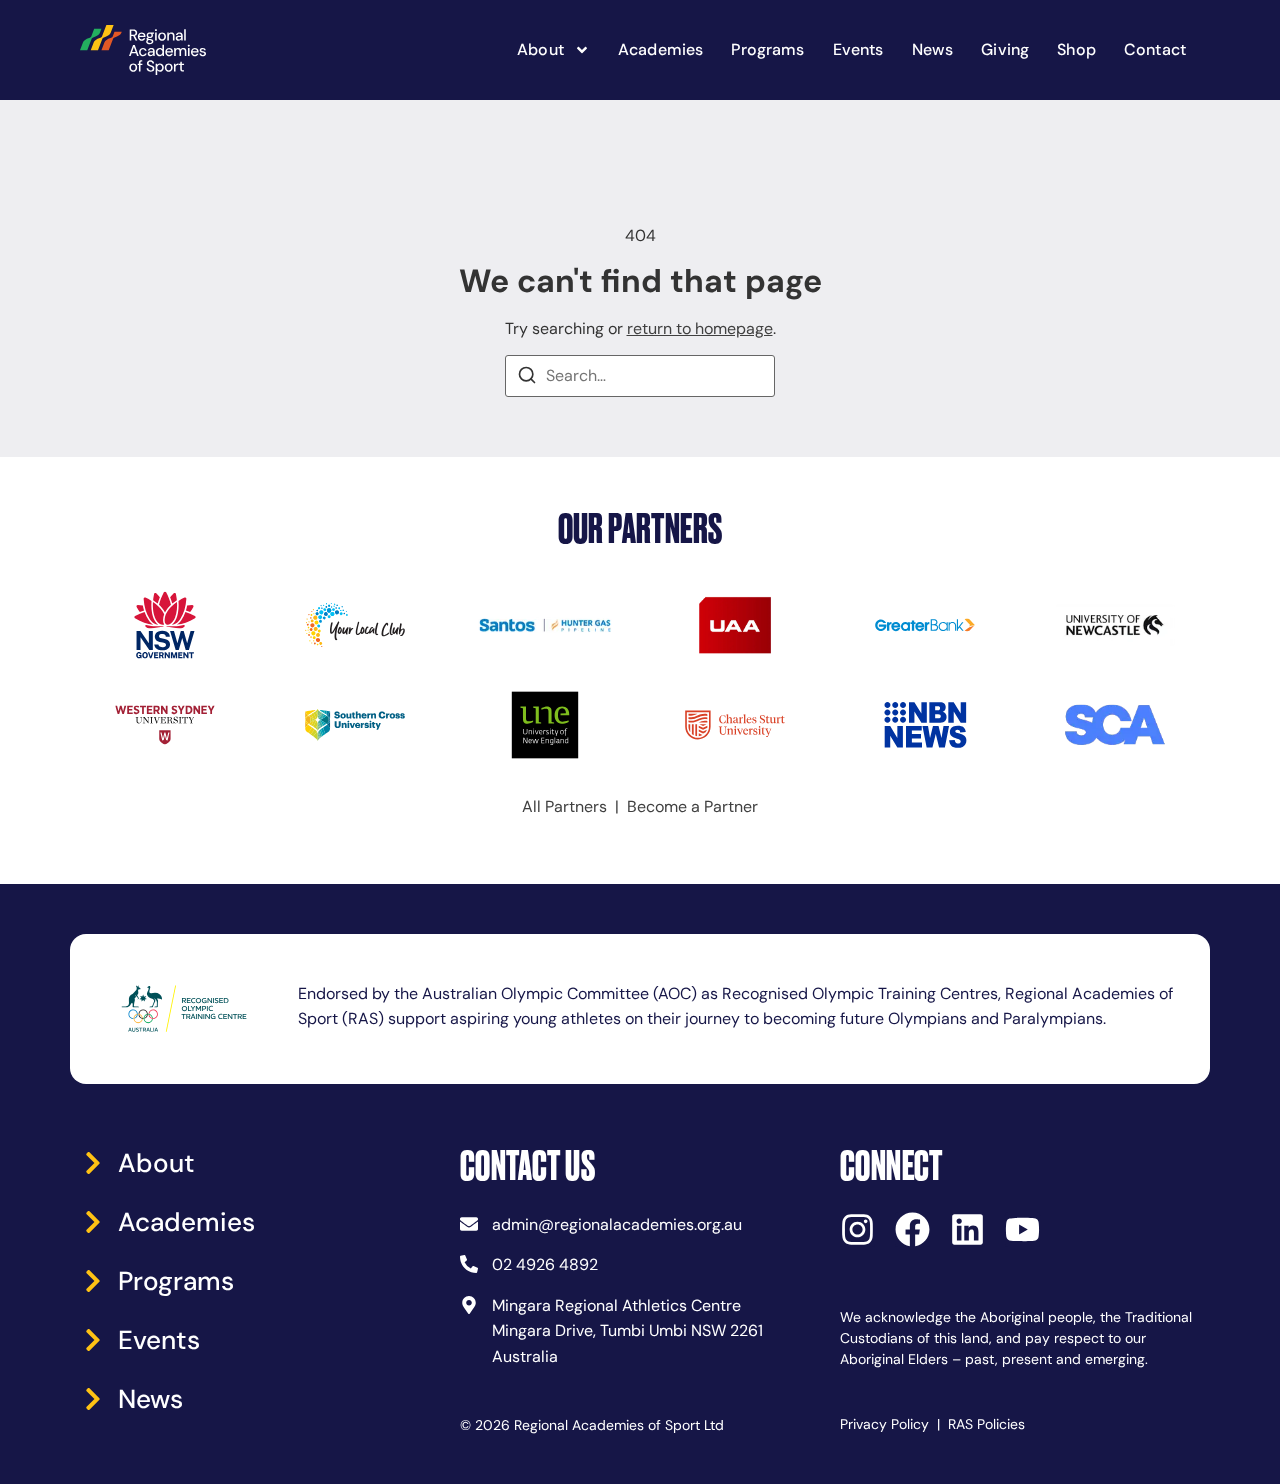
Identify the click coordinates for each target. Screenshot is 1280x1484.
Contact (1155, 49)
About (540, 49)
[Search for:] (640, 376)
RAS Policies (986, 1424)
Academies (660, 49)
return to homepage (700, 328)
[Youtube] (1022, 1229)
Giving (1005, 49)
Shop (1076, 49)
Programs (767, 49)
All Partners (564, 806)
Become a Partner (692, 806)
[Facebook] (912, 1229)
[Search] (527, 378)
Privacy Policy (884, 1424)
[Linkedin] (967, 1229)
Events (858, 49)
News (933, 49)
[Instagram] (857, 1229)
